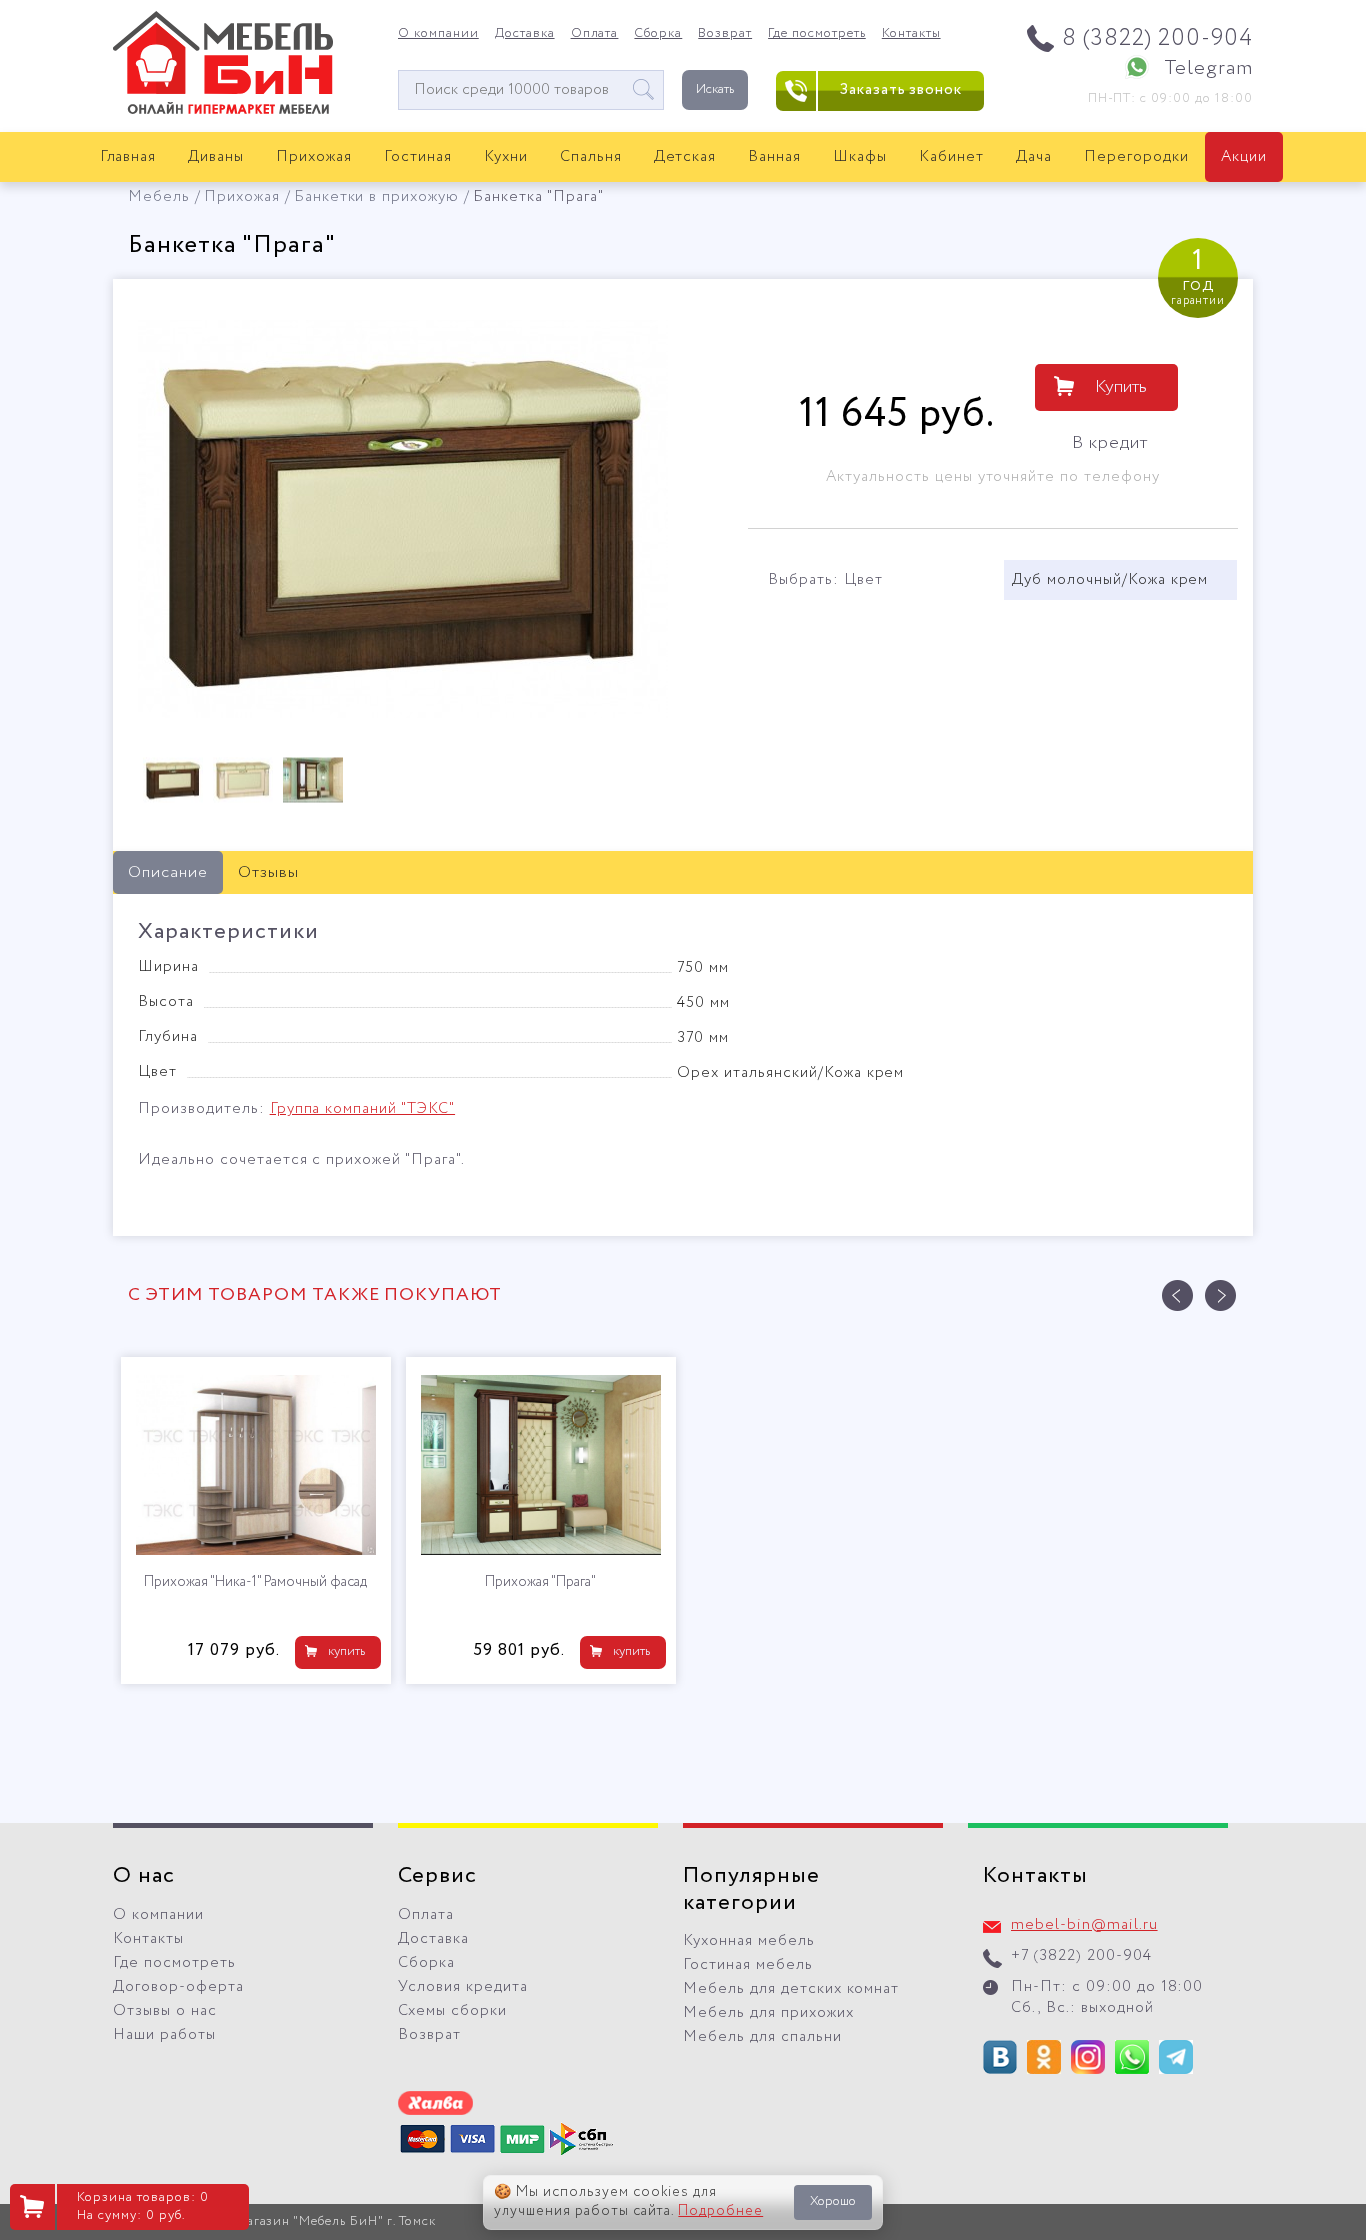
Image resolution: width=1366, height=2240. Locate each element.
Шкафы (860, 157)
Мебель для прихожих (768, 2013)
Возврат (725, 34)
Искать (715, 89)
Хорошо (833, 2201)
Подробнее (720, 2211)
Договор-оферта (178, 1987)
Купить (1121, 387)
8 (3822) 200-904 (1157, 38)
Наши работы (164, 2035)
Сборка (658, 34)
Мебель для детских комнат (791, 1989)
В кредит (1110, 443)
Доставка (525, 34)
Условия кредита (463, 1987)
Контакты (911, 34)
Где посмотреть (817, 34)
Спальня (591, 157)
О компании (438, 34)
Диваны (216, 157)
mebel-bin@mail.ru (1084, 1925)
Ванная (774, 157)
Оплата (595, 34)
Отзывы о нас (165, 2011)
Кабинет (951, 157)
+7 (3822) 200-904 (1081, 1956)
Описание (168, 872)
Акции (1244, 157)
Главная (128, 157)
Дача (1034, 157)
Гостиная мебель (748, 1965)
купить (346, 1651)
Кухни (506, 157)
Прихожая (314, 157)
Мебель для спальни (762, 2037)
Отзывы (268, 872)
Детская (685, 157)
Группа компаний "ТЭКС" (362, 1109)
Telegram (1208, 68)
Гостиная (418, 157)
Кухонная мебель (749, 1941)
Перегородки (1136, 157)
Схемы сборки (452, 2011)
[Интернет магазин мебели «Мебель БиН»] (223, 111)
